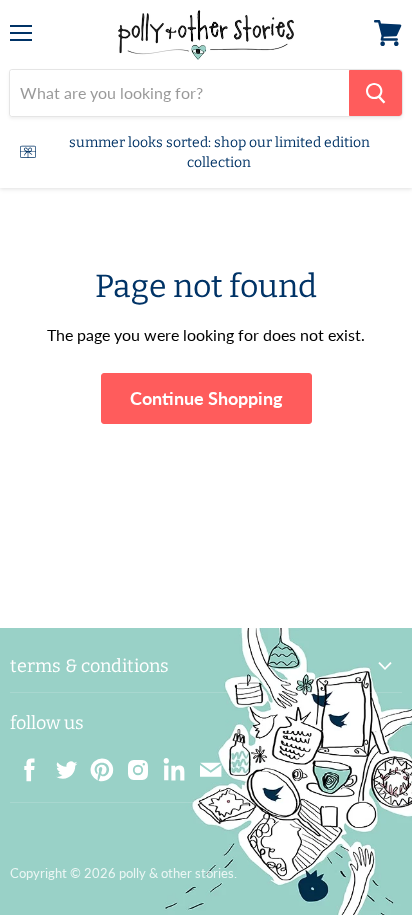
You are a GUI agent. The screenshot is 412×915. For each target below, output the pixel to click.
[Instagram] (132, 764)
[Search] (375, 93)
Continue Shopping (206, 398)
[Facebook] (24, 764)
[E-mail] (204, 764)
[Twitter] (60, 764)
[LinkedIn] (168, 764)
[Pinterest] (96, 764)
